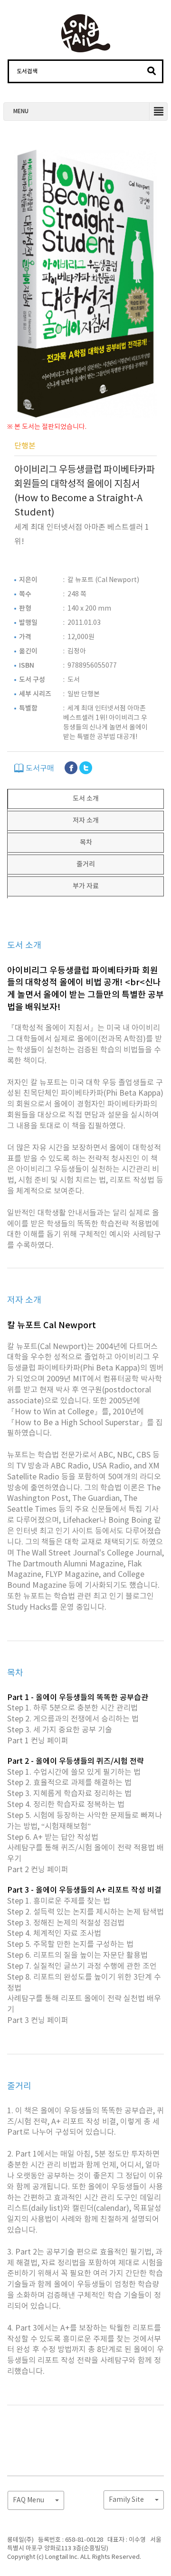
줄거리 (86, 864)
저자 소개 (86, 821)
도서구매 (39, 768)
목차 (86, 842)
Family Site (127, 2500)
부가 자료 (86, 886)
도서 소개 (86, 799)
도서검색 (27, 71)
